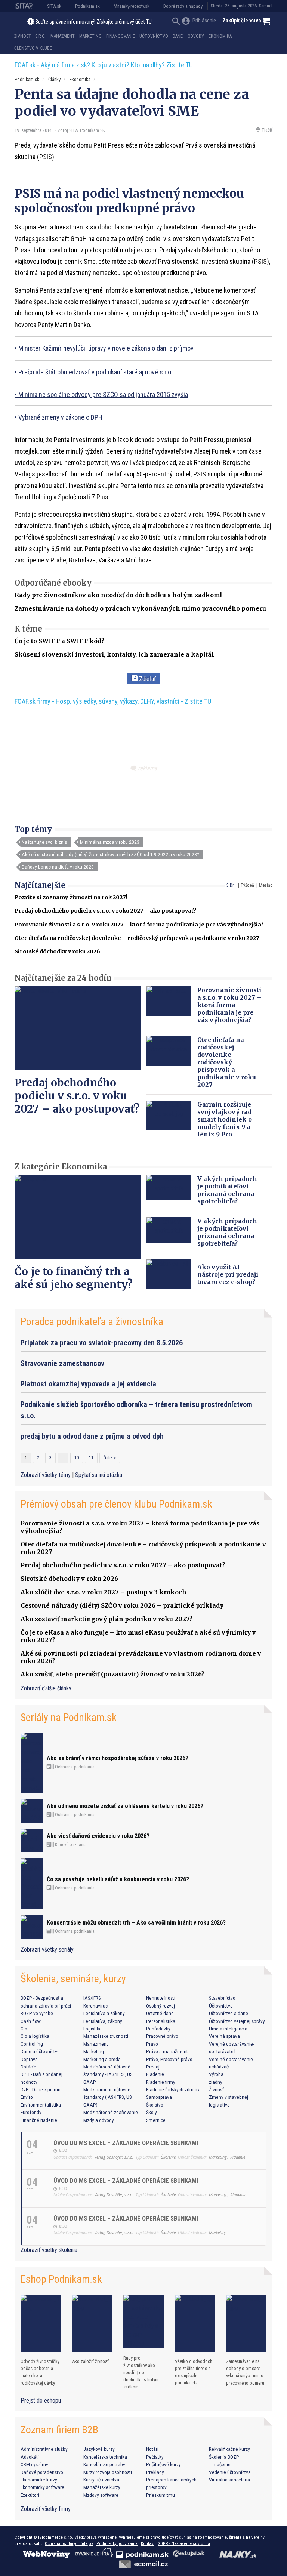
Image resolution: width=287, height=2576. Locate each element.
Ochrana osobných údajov (69, 2543)
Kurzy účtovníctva (101, 2480)
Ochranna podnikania (74, 1767)
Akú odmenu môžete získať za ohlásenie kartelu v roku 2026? (125, 1806)
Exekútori (30, 2495)
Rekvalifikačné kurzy (229, 2449)
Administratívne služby (44, 2449)
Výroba (216, 2074)
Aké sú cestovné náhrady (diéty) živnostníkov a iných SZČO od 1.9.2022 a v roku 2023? (110, 854)
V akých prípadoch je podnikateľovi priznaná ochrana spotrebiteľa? (227, 1190)
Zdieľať (147, 679)
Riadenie (155, 2074)
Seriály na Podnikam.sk (69, 1717)
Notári (152, 2449)
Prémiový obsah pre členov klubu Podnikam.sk (116, 1504)
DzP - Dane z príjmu (41, 2089)
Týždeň (247, 885)
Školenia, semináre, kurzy (73, 1979)
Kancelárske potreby (104, 2464)
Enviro (27, 2097)
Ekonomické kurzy (39, 2480)
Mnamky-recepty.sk (132, 6)
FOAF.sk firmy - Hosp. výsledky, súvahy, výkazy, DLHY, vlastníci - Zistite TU (113, 701)
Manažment (63, 36)
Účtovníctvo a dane (229, 2013)
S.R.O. (40, 36)
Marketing (90, 36)
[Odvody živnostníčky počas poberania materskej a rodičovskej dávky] (41, 2323)
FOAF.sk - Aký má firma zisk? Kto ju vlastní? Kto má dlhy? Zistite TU (104, 65)
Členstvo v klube (33, 48)
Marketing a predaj (103, 2059)
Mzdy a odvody (99, 2120)
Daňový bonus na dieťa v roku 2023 (58, 867)
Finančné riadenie (39, 2120)
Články (54, 79)
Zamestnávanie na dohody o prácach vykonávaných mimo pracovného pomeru (140, 608)
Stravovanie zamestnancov (62, 1363)
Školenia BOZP (224, 2457)
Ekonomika (220, 36)
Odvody (196, 36)
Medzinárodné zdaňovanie (111, 2112)
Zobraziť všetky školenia (49, 2250)
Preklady (155, 2472)
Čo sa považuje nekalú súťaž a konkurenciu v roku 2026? (118, 1879)
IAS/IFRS (92, 1998)
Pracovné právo (162, 2036)
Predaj (153, 2067)
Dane (178, 36)
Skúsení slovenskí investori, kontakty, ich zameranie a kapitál (114, 654)
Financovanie (121, 36)
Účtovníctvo (154, 36)
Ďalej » (110, 1458)
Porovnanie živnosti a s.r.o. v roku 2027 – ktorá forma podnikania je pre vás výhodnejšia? (139, 925)
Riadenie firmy (161, 2082)
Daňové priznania (70, 1845)
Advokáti (30, 2457)
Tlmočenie (220, 2464)
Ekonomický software (42, 2487)
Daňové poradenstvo (42, 2472)
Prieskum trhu (161, 2495)
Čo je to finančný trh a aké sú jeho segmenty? (74, 1278)
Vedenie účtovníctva (230, 2472)
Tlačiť (266, 130)
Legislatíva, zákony (103, 2021)
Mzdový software (101, 2495)
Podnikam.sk (87, 6)
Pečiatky (155, 2457)
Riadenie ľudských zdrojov (173, 2089)
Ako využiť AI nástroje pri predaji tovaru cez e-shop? (228, 1274)
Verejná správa (224, 2036)
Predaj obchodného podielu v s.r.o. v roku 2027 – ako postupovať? (106, 911)
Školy (152, 2112)
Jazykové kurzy (99, 2449)
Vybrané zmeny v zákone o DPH (60, 417)
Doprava (29, 2059)
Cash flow (31, 2021)
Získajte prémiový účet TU (124, 22)
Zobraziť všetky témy (46, 1475)
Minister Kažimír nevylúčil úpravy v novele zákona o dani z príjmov (106, 348)
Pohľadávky (158, 2029)
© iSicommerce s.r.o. (53, 2537)
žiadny (216, 2082)
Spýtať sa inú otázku (99, 1475)
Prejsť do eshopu (41, 2401)
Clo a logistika (35, 2036)
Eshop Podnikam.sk (61, 2279)
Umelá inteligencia (228, 2029)
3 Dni (231, 885)
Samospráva (159, 2097)
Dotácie (28, 2067)
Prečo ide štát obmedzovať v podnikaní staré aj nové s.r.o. (95, 372)
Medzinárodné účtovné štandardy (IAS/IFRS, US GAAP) (108, 2097)
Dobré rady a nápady (183, 6)
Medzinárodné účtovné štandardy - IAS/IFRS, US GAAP (108, 2074)
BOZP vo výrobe (37, 2013)
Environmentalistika (41, 2105)
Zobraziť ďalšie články (46, 1688)
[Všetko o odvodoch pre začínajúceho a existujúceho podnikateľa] (195, 2323)
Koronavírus (95, 2006)
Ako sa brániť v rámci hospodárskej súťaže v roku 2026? (118, 1758)
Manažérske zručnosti (106, 2036)
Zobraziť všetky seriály (47, 1949)
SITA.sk (54, 6)
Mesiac (266, 885)
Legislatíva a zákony (104, 2013)
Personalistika (161, 2021)
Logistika (92, 2029)
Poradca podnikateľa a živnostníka (92, 1322)
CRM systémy (34, 2464)
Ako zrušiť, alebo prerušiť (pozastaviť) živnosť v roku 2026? (112, 1674)
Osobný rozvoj (161, 2006)
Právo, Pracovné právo (169, 2059)
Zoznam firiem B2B (59, 2430)
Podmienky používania (117, 2543)
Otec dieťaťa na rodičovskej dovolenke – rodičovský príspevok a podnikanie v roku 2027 (137, 938)
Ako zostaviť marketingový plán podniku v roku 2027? (107, 1619)
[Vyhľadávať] (176, 22)
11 (91, 1458)
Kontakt (148, 2543)
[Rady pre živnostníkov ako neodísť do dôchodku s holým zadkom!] (143, 2322)
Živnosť (22, 36)
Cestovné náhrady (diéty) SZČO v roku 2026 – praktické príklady (122, 1605)
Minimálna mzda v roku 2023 (110, 842)
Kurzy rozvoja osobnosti (108, 2472)
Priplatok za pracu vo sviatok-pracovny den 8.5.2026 (102, 1343)
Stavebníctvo (222, 1998)
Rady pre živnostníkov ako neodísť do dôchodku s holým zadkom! (118, 595)
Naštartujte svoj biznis (44, 842)
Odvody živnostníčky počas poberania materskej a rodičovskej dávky (40, 2372)
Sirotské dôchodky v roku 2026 (57, 951)
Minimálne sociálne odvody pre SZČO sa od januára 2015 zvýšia (103, 394)
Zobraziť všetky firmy (46, 2509)
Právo (152, 2044)
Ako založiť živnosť (90, 2361)
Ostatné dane (160, 2013)
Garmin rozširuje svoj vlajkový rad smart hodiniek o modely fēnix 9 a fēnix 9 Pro (225, 1119)
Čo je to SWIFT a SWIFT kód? (59, 641)
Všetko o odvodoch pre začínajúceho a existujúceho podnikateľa (194, 2372)
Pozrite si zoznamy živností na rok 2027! (71, 897)
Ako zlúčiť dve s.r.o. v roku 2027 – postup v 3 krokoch (104, 1592)
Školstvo (155, 2105)
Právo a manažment (167, 2051)
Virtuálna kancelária (229, 2480)
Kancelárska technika (105, 2457)
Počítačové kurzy (163, 2464)
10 (77, 1458)
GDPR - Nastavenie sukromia (184, 2543)
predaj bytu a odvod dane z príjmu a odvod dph (92, 1436)
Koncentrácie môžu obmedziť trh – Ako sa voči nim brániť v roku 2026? (136, 1923)
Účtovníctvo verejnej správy (237, 2021)
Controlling (32, 2044)
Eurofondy (31, 2112)
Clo (24, 2029)
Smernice (156, 2120)
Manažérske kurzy (102, 2487)
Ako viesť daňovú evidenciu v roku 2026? (98, 1836)
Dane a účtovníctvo (40, 2051)
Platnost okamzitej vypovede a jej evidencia (88, 1384)
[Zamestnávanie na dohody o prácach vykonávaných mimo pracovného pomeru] (246, 2323)
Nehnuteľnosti (161, 1998)
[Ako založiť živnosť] (92, 2323)
